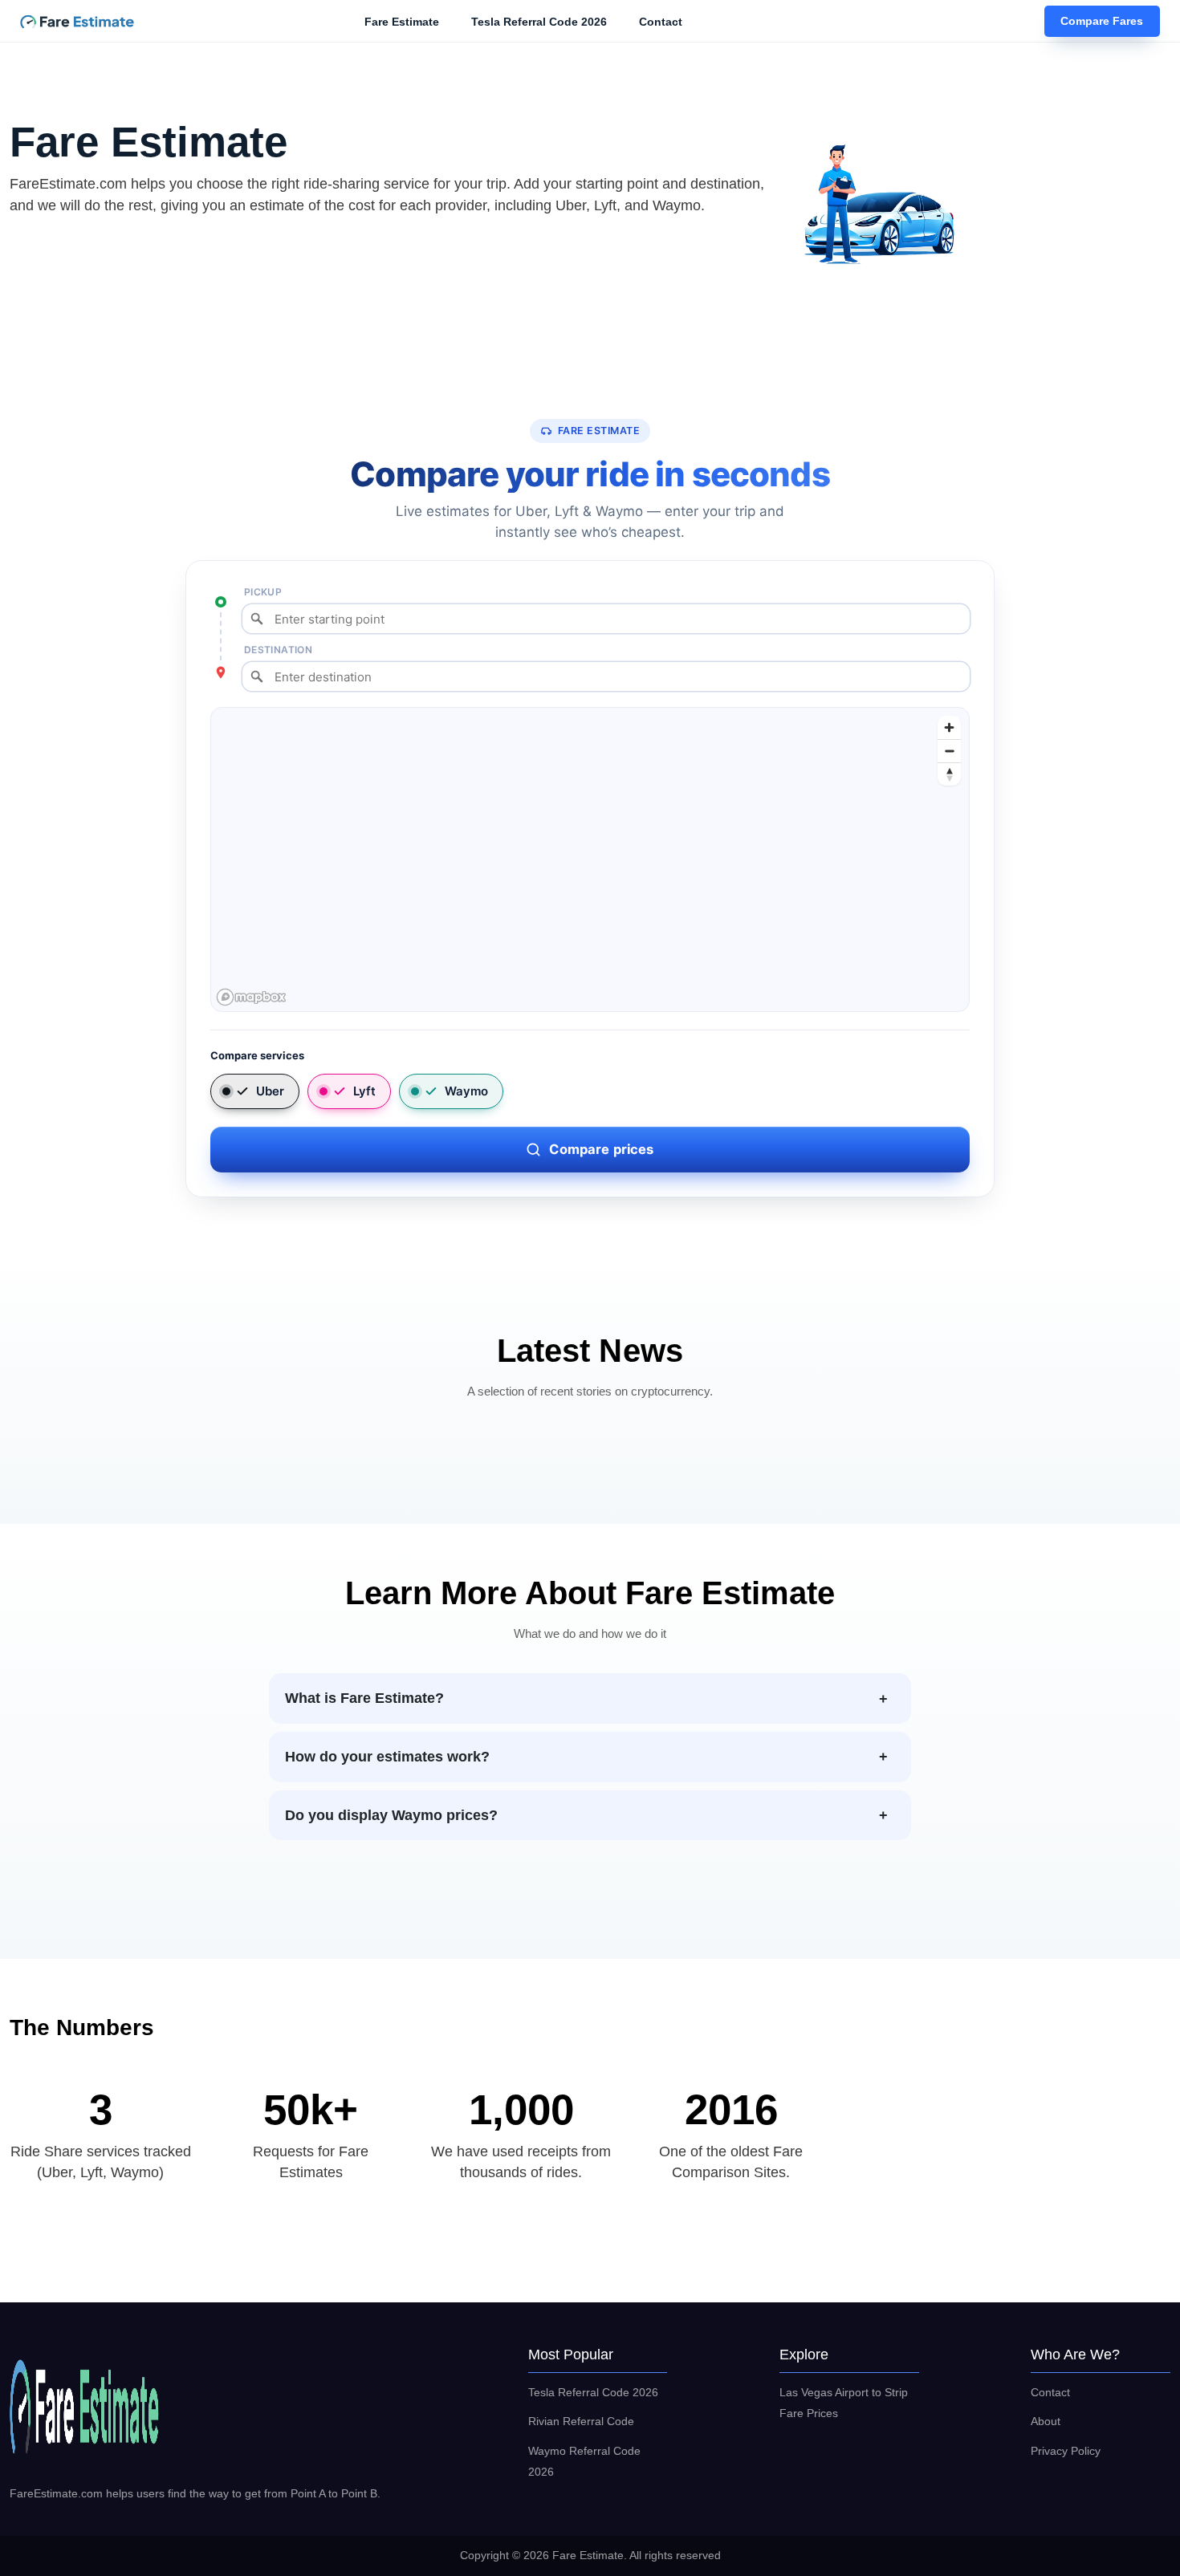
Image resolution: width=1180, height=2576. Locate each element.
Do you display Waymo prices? (391, 1815)
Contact (661, 22)
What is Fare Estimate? (364, 1698)
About (1046, 2421)
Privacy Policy (1066, 2451)
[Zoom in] (949, 727)
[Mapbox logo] (251, 997)
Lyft (364, 1091)
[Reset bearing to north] (949, 774)
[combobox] (606, 619)
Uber (270, 1091)
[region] (591, 860)
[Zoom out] (949, 751)
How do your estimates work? (387, 1757)
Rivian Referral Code (581, 2421)
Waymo (466, 1091)
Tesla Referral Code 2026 (539, 22)
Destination (278, 650)
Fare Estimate (402, 22)
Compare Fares (1102, 22)
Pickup (263, 592)
